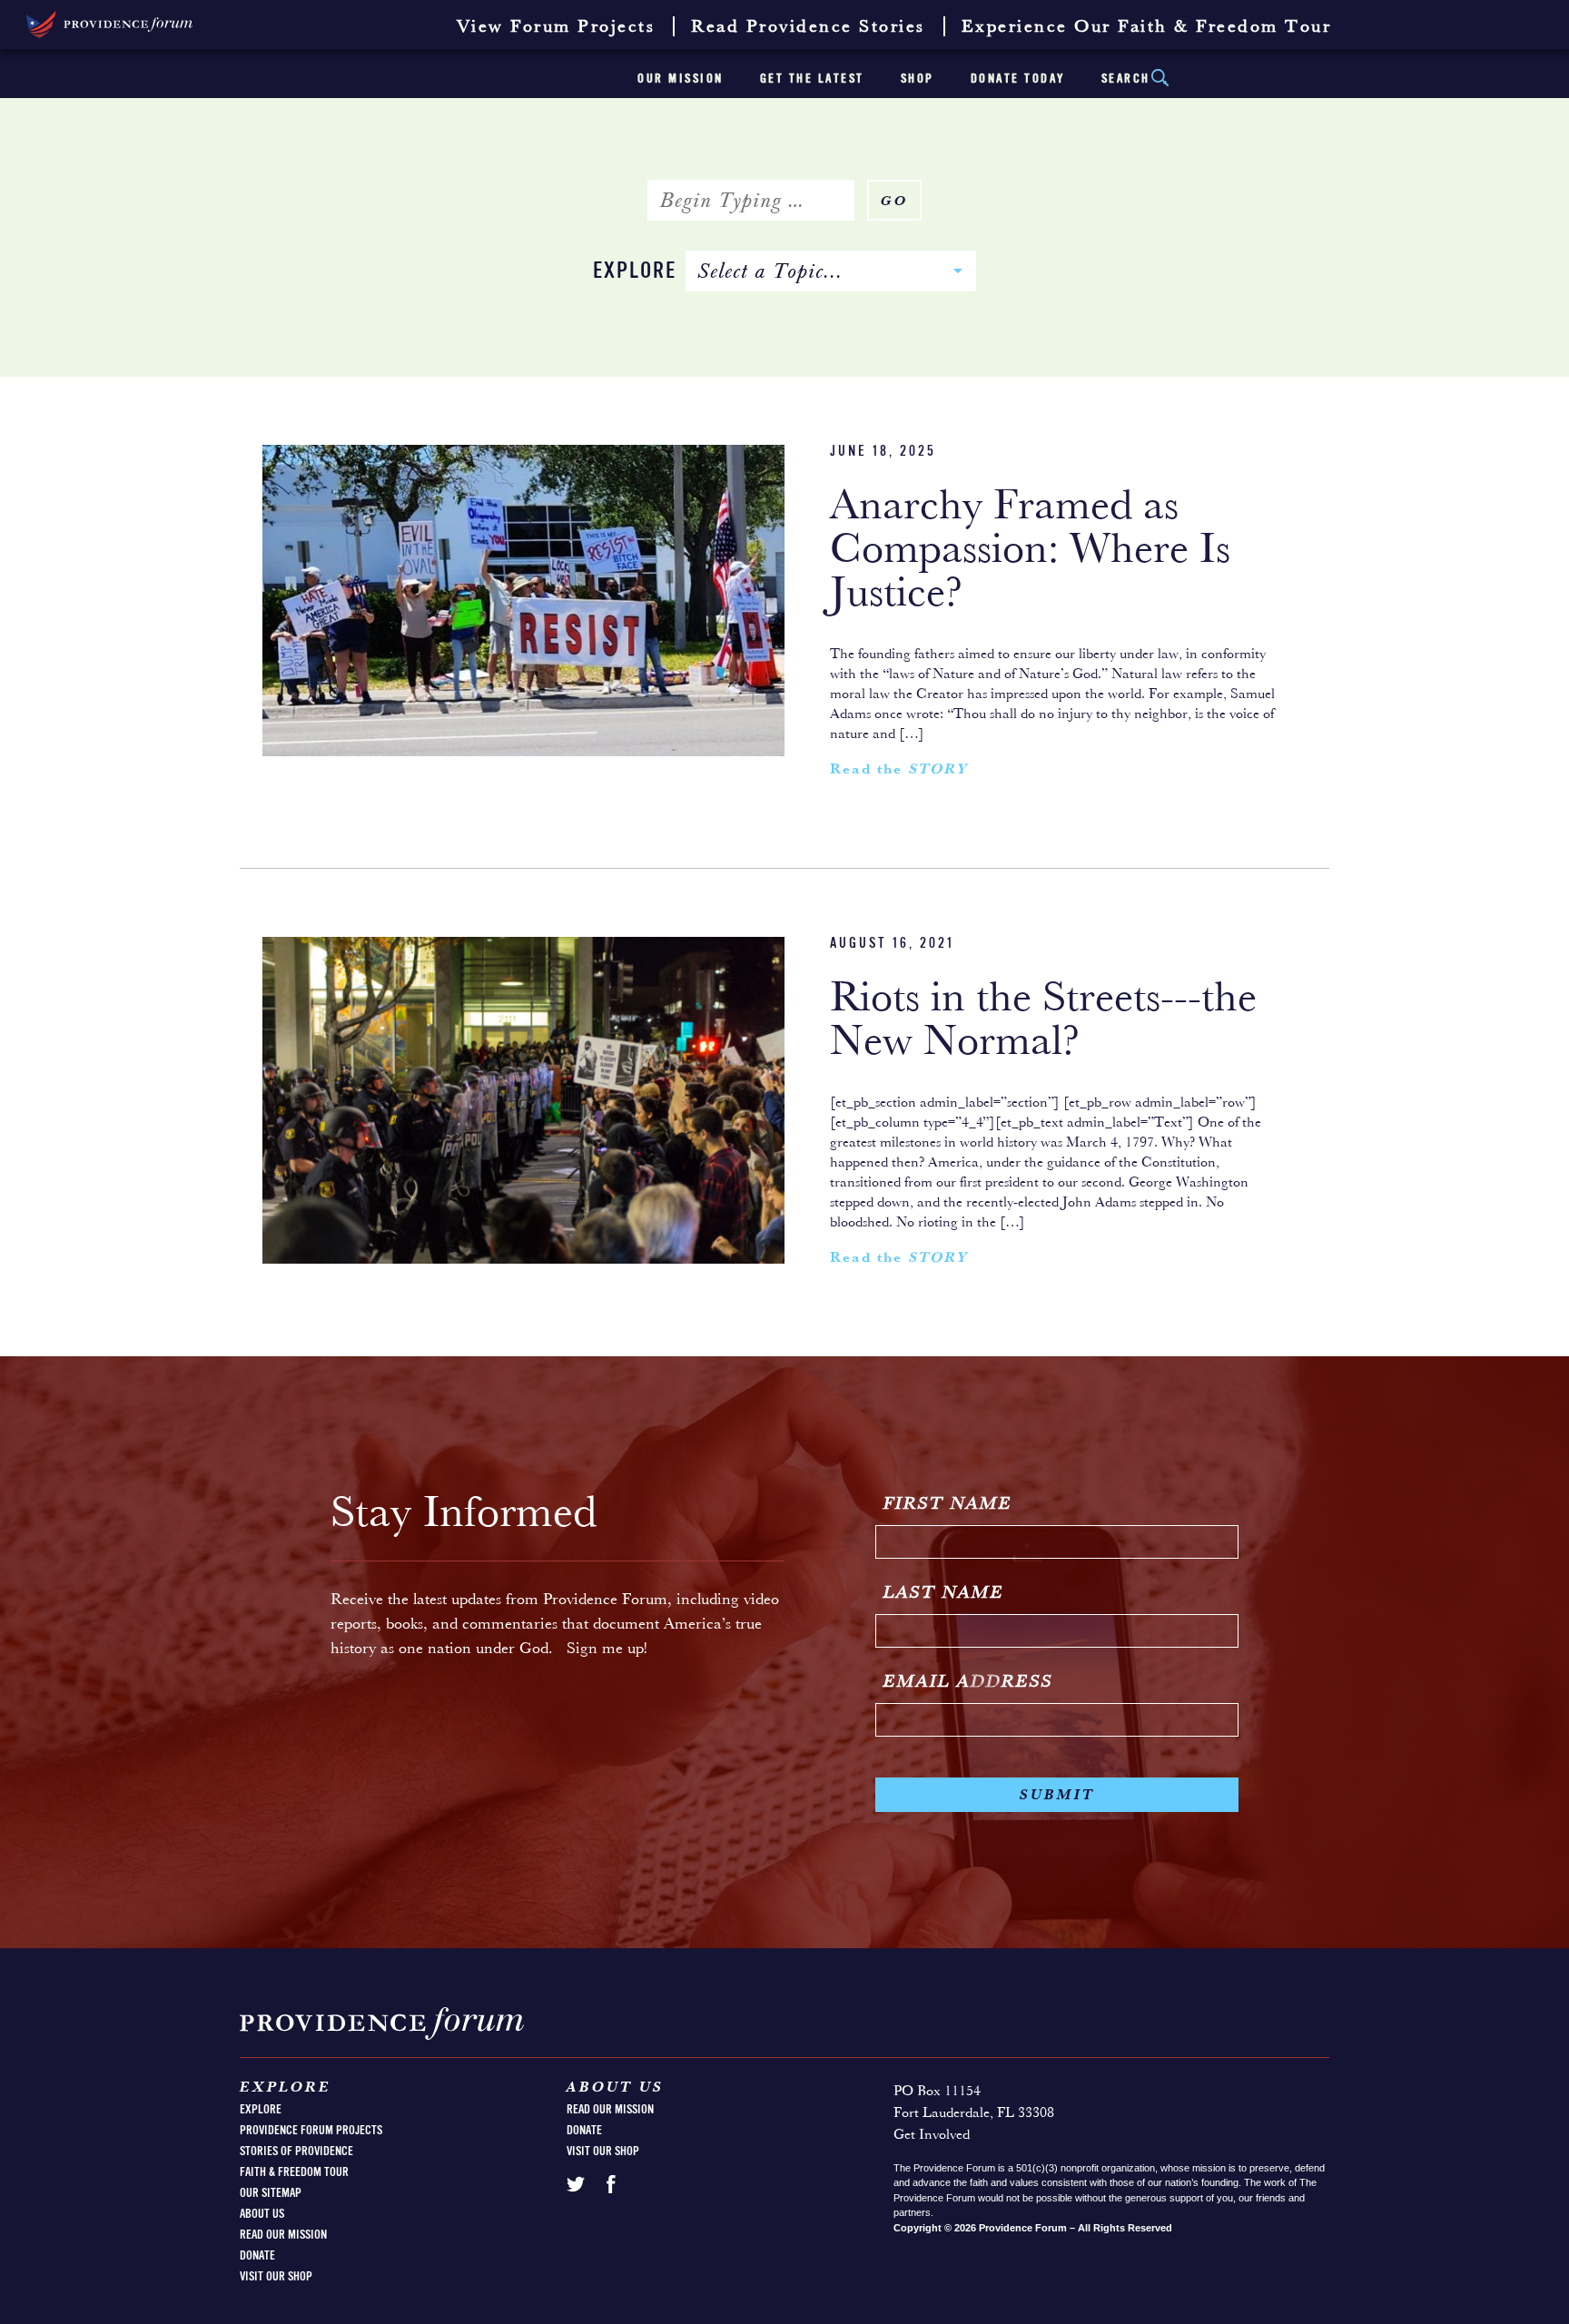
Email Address (968, 1682)
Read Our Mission (283, 2235)
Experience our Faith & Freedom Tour (1147, 27)
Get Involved (932, 2135)
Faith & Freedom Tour (294, 2172)
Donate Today (1018, 79)
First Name (948, 1504)
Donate (257, 2256)
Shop (918, 79)
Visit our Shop (276, 2277)
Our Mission (681, 79)
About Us (262, 2214)
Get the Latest (812, 79)
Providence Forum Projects (311, 2131)
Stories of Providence (296, 2152)
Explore (635, 272)
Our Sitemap (271, 2193)
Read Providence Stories (808, 27)
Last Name (944, 1593)
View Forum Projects (556, 27)
